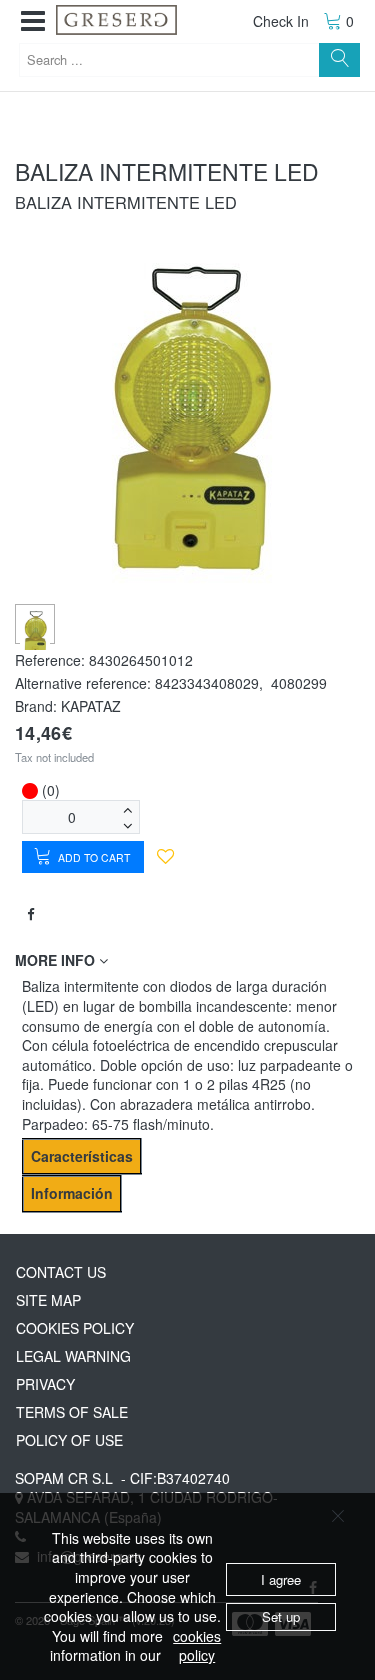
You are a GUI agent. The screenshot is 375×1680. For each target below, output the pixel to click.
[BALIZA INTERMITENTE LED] (35, 633)
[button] (33, 21)
